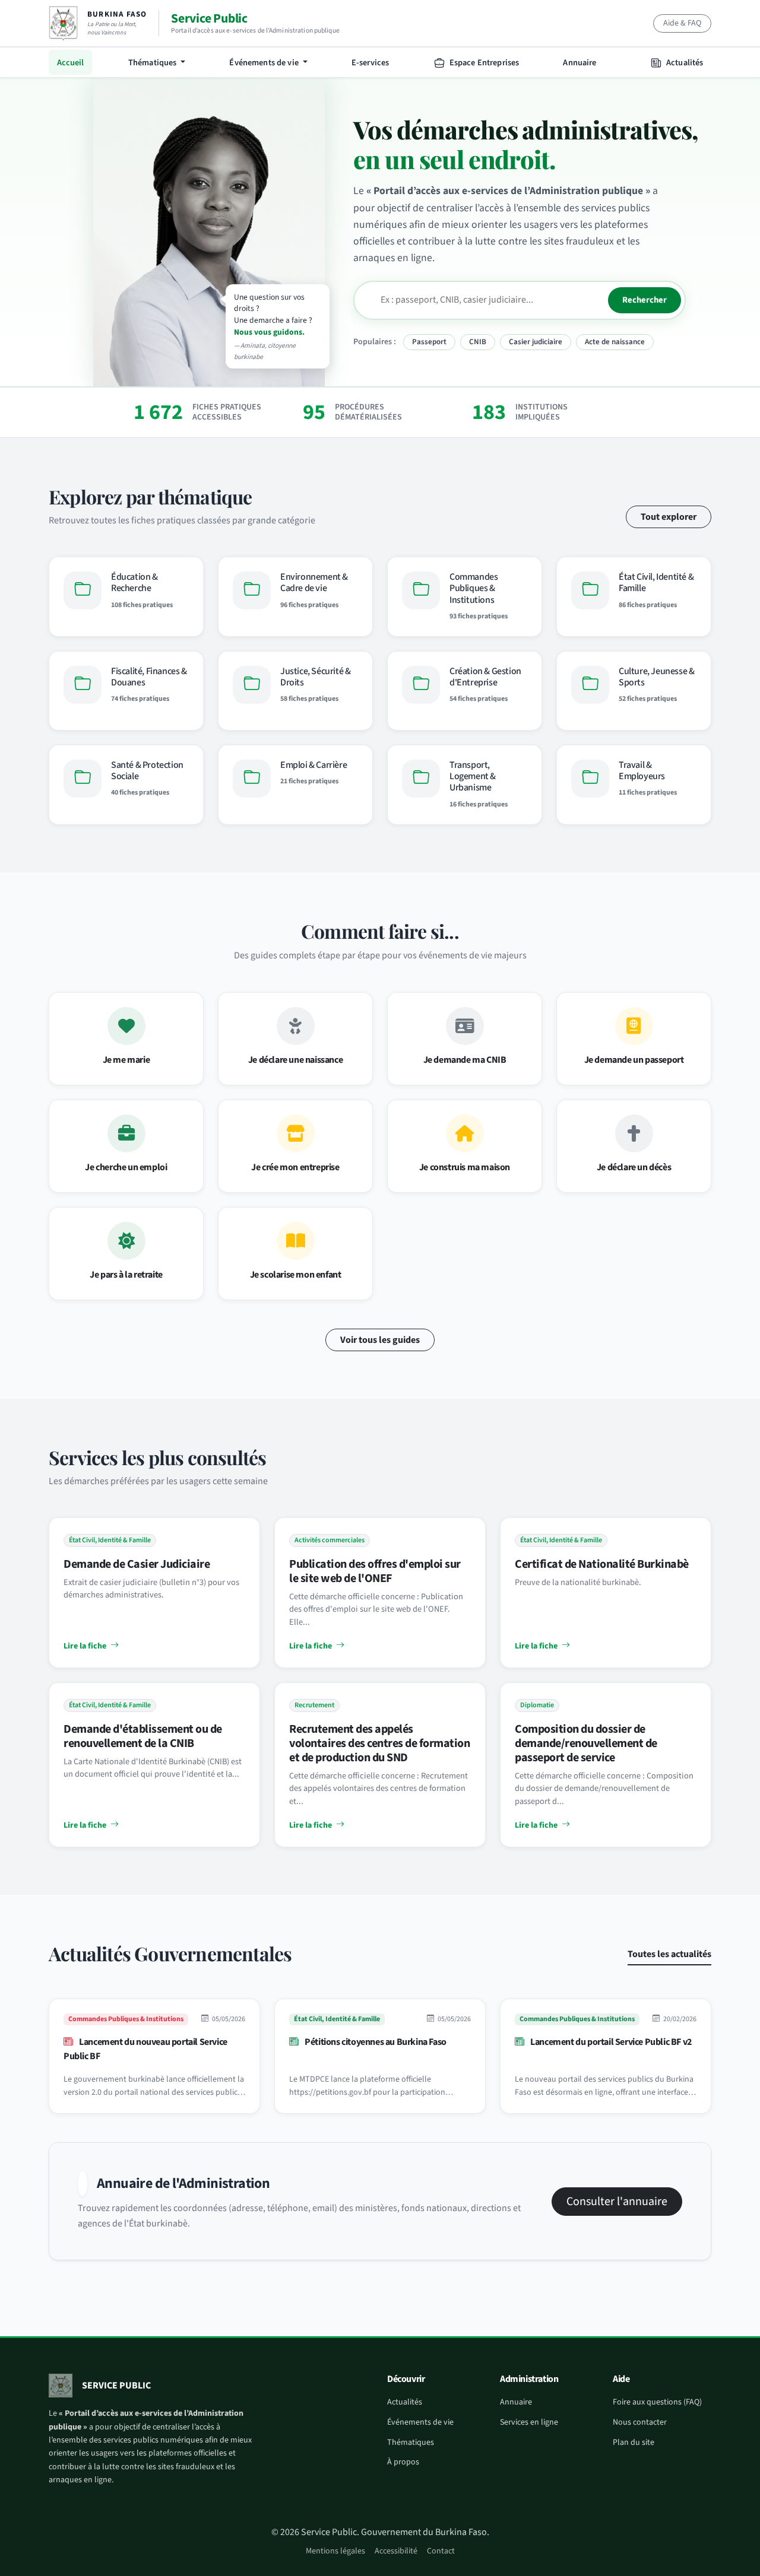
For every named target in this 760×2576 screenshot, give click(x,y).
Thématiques (411, 2442)
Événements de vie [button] (265, 63)
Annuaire (579, 63)
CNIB (478, 342)
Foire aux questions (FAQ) (657, 2402)
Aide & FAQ (682, 23)
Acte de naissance (615, 342)
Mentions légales (335, 2551)
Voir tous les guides (380, 1340)
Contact (441, 2551)
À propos (403, 2462)
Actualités (684, 63)
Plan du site (634, 2442)
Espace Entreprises (484, 63)
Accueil (71, 63)
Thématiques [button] (153, 63)
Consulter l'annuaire (617, 2202)
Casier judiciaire (536, 342)
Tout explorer (669, 517)
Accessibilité (396, 2551)
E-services (370, 63)
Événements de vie (420, 2422)
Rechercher (645, 300)
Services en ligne (529, 2422)
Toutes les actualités (669, 1954)
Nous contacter (640, 2422)
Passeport (429, 342)
